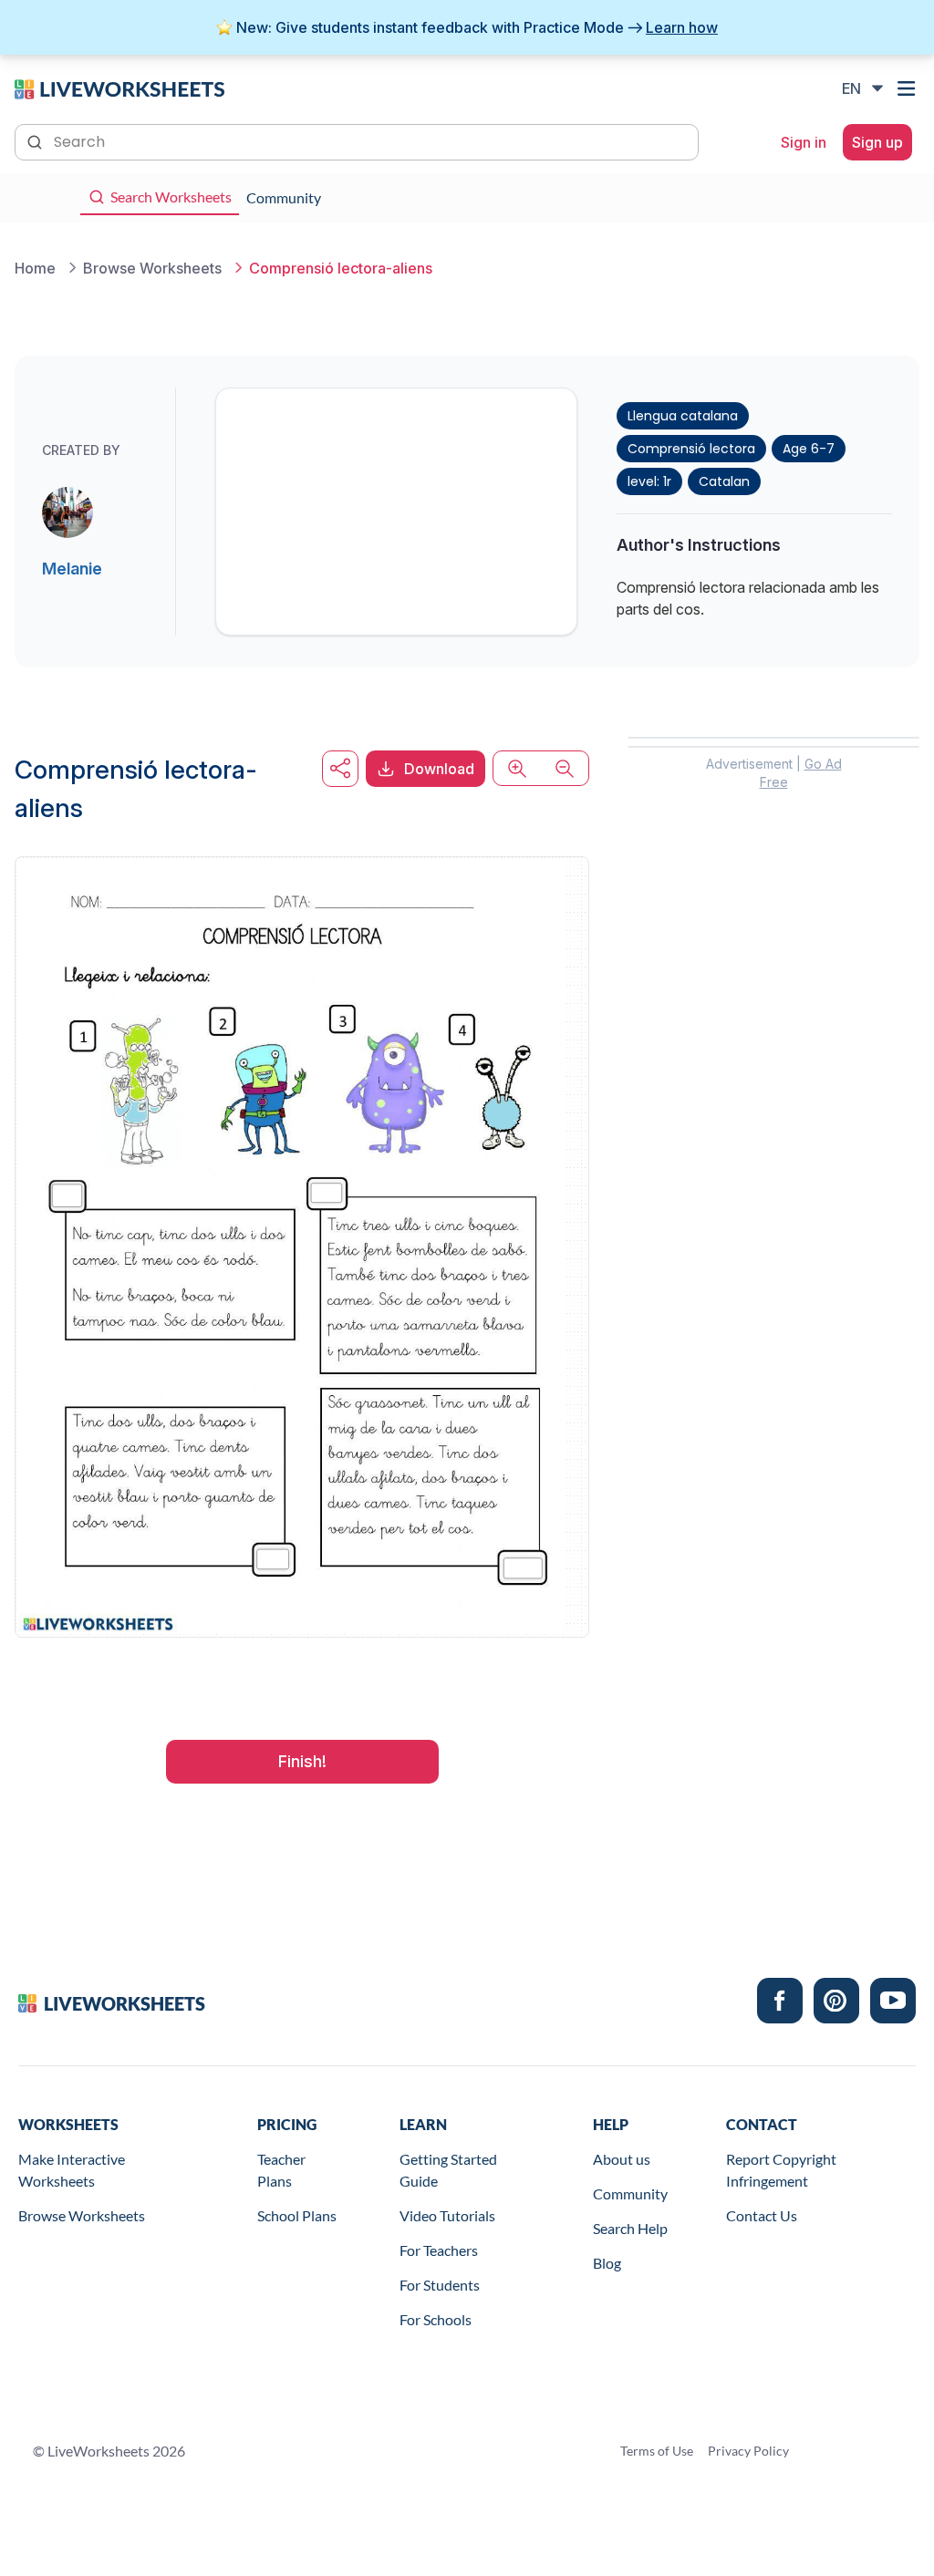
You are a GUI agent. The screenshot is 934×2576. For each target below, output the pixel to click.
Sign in (804, 142)
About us (622, 2159)
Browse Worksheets (82, 2215)
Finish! (302, 1761)
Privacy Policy (748, 2451)
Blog (607, 2263)
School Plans (297, 2215)
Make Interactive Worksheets (72, 2170)
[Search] (36, 140)
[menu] (908, 88)
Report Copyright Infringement (781, 2170)
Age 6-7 (809, 449)
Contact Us (762, 2215)
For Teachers (439, 2250)
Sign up (877, 142)
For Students (440, 2285)
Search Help (630, 2228)
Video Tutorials (447, 2215)
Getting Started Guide (448, 2170)
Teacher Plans (281, 2170)
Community (630, 2193)
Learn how (682, 27)
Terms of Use (657, 2451)
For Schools (436, 2319)
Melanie (72, 569)
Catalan (724, 481)
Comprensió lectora (691, 449)
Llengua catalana (683, 416)
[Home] (119, 88)
